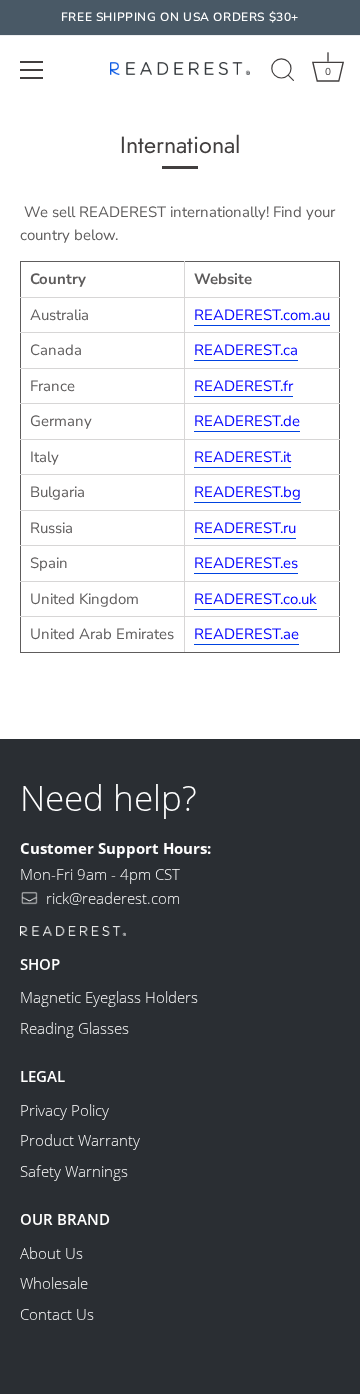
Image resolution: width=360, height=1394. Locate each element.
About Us (51, 1253)
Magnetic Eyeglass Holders (109, 997)
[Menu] (32, 69)
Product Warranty (80, 1140)
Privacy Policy (64, 1110)
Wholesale (54, 1283)
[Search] (283, 72)
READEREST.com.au (262, 315)
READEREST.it (242, 457)
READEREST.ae (246, 634)
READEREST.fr (243, 386)
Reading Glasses (74, 1028)
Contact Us (57, 1314)
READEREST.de (247, 421)
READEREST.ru (245, 528)
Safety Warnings (74, 1171)
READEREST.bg (247, 492)
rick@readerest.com (113, 898)
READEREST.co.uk (255, 599)
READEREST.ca (246, 350)
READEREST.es (246, 563)
